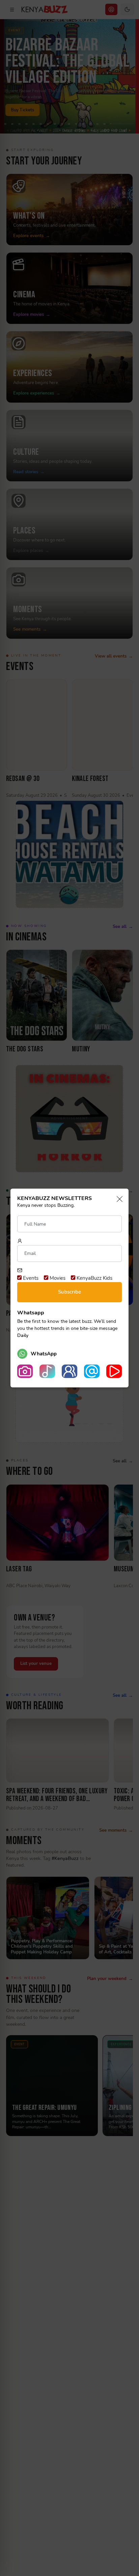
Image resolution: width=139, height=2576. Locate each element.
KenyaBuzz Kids (94, 1278)
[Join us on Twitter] (92, 1371)
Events (30, 1278)
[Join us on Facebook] (69, 1371)
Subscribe (69, 1292)
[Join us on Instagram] (25, 1371)
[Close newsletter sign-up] (118, 1200)
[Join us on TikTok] (47, 1371)
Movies (57, 1278)
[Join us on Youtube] (114, 1371)
